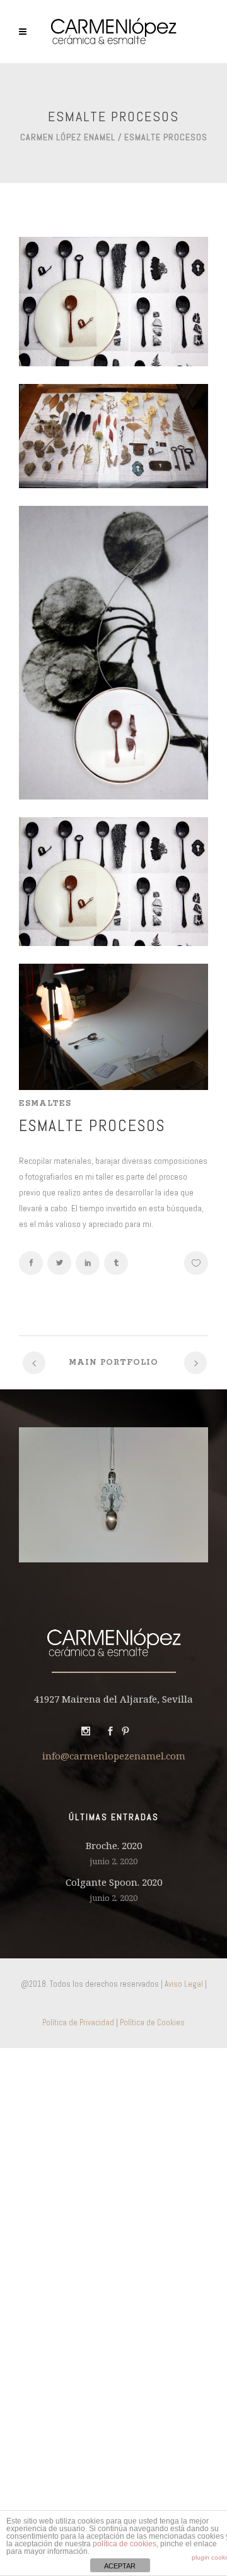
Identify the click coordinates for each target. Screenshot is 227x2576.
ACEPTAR (120, 2566)
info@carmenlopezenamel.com (114, 1756)
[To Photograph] (113, 1087)
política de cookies (125, 2544)
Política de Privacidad (78, 2022)
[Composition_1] (113, 943)
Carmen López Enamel (68, 137)
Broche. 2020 (114, 1845)
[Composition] (113, 796)
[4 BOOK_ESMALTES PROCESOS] (113, 363)
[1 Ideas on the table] (113, 485)
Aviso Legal (184, 1984)
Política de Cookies (152, 2022)
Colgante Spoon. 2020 (114, 1882)
